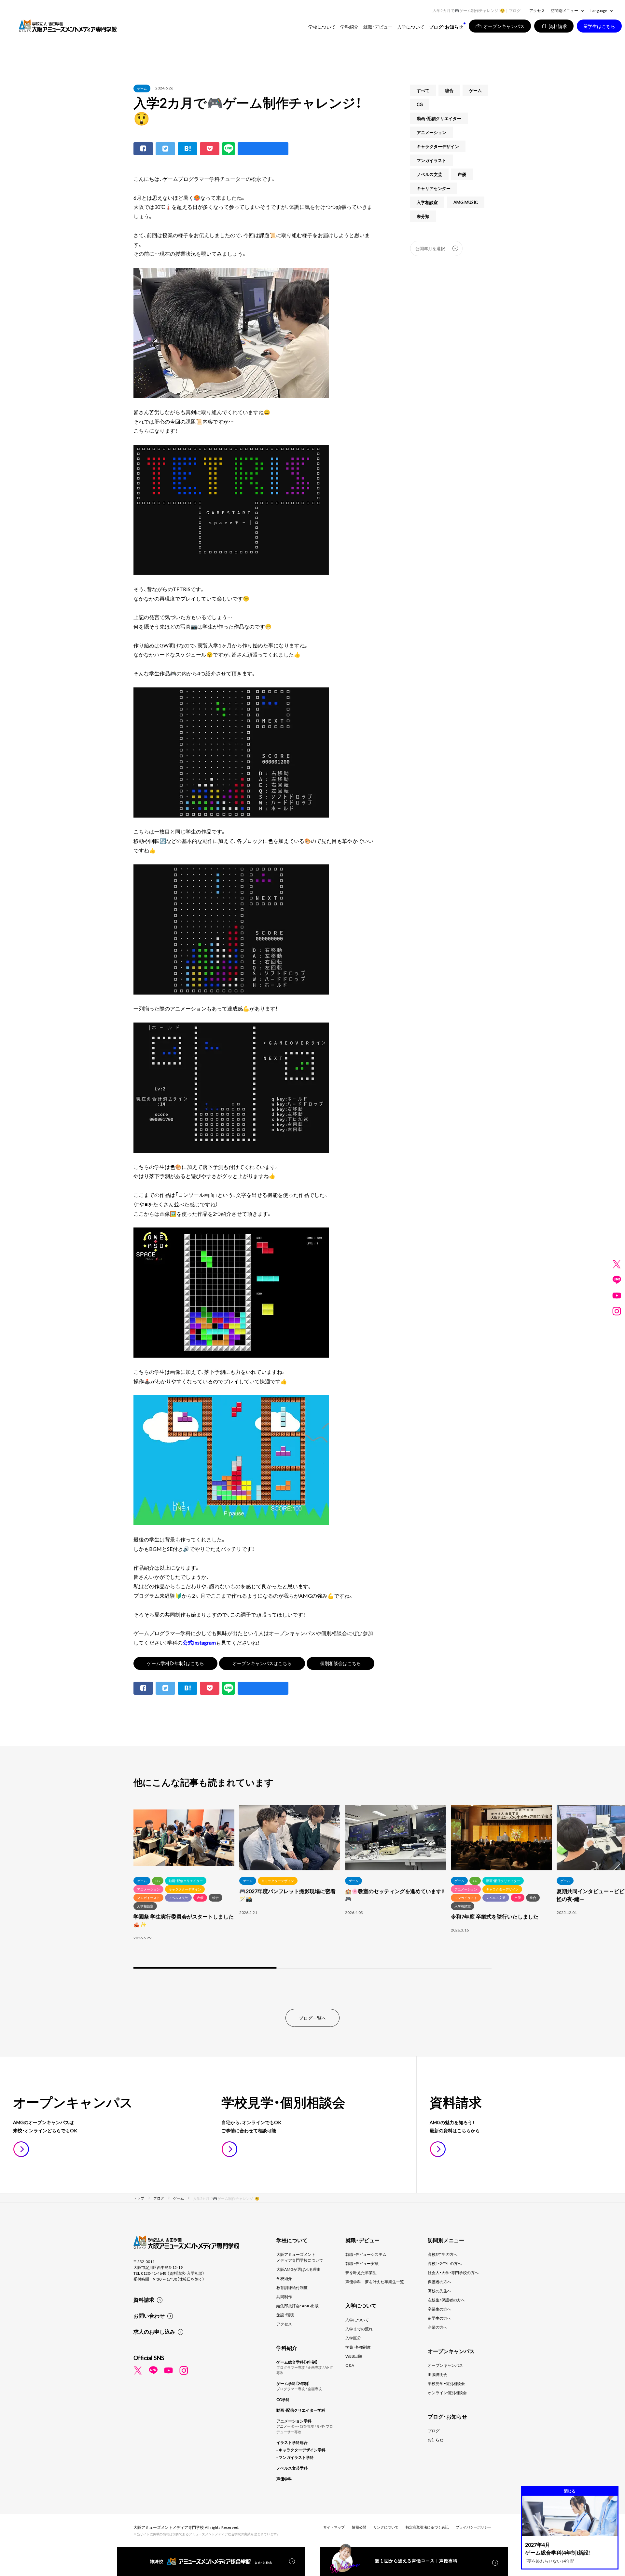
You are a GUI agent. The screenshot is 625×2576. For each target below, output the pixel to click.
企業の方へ (437, 2327)
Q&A (350, 2365)
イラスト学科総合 (292, 2442)
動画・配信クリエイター (439, 118)
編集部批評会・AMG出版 (298, 2306)
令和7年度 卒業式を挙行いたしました (495, 1916)
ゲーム (142, 88)
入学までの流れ (359, 2329)
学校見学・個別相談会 (446, 2383)
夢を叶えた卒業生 (361, 2272)
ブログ (434, 2431)
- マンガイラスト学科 (295, 2457)
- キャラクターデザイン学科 (301, 2450)
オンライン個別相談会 (447, 2393)
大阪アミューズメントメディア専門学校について (300, 2257)
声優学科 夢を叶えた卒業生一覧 (375, 2282)
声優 (462, 174)
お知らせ (436, 2440)
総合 (449, 90)
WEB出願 (354, 2356)
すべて (423, 90)
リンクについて (386, 2527)
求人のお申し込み (154, 2331)
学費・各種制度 (358, 2347)
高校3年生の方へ (443, 2254)
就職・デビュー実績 (362, 2263)
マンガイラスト (431, 160)
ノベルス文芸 (429, 174)
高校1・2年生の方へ (445, 2263)
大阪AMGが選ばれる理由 (299, 2269)
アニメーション (431, 132)
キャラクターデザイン (438, 146)
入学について (357, 2320)
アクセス (537, 10)
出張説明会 (437, 2374)
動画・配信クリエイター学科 (301, 2410)
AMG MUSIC (466, 202)
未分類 (423, 216)
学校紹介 (284, 2278)
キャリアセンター (434, 188)
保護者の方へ (439, 2282)
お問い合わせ (149, 2315)
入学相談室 (427, 202)
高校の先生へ (439, 2291)
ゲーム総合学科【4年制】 (297, 2362)
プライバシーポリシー (474, 2527)
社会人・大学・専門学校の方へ (453, 2272)
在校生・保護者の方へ (446, 2300)
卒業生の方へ (439, 2309)
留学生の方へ (439, 2318)
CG (420, 104)
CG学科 (283, 2399)
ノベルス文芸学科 (292, 2468)
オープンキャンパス (445, 2365)
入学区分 (353, 2338)
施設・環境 (285, 2315)
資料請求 (144, 2299)
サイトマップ (334, 2527)
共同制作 (284, 2297)
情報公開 (359, 2527)
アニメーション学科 (294, 2421)
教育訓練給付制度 (292, 2287)
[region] (312, 1888)
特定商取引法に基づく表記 (427, 2527)
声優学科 (284, 2479)
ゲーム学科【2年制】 (293, 2383)
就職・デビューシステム (366, 2254)
